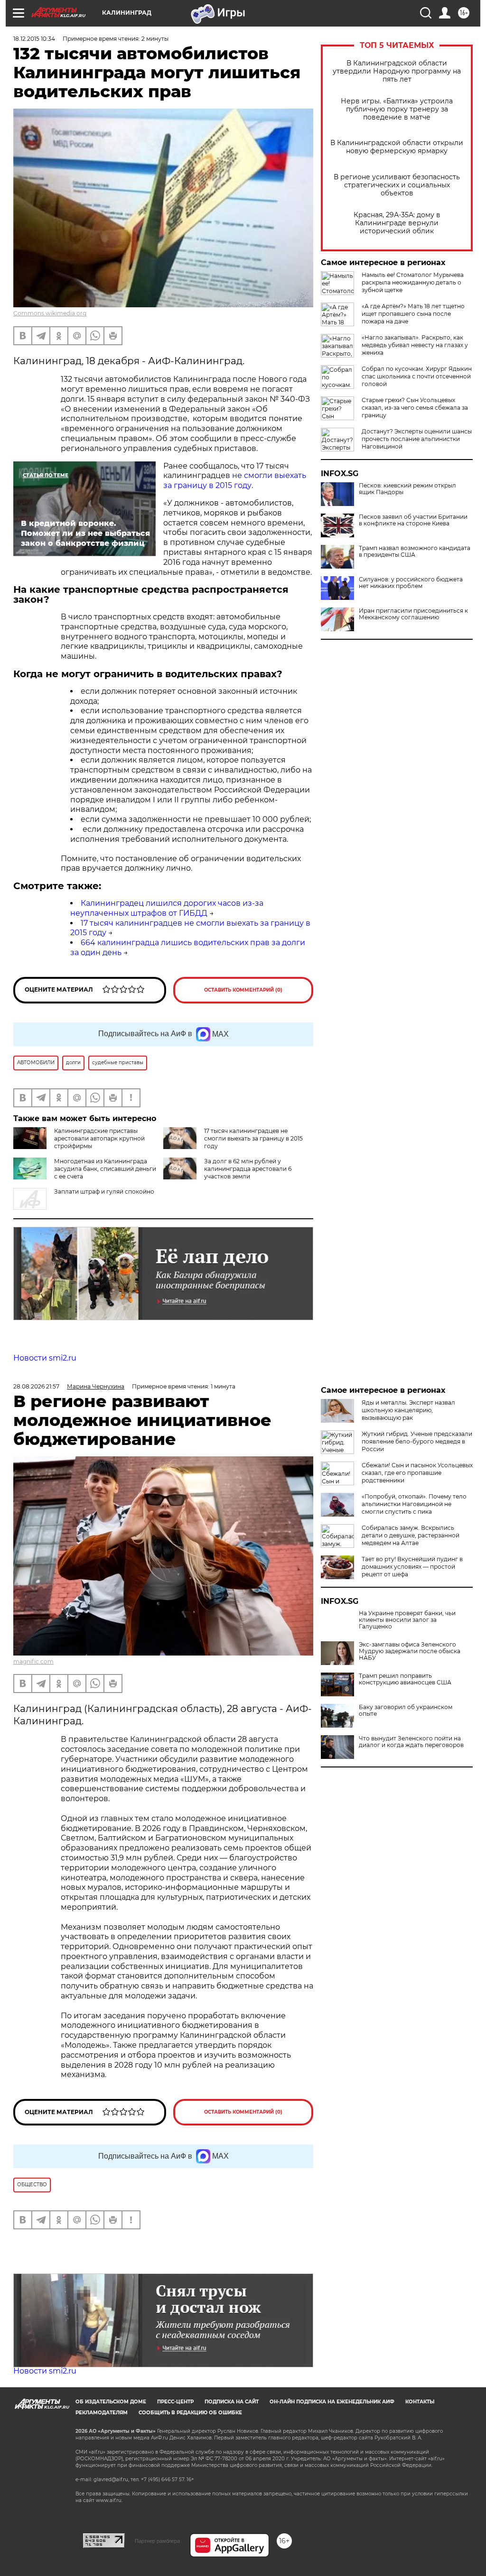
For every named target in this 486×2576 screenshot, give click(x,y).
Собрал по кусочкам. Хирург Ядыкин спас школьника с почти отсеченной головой (417, 376)
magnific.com (33, 1661)
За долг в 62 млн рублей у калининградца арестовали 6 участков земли (248, 1169)
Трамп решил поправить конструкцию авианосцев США (405, 1679)
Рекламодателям (102, 2413)
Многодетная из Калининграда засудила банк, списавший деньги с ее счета (105, 1169)
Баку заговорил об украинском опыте (406, 1711)
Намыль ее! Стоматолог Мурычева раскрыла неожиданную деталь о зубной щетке (413, 282)
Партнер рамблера (157, 2541)
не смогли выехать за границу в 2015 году (235, 480)
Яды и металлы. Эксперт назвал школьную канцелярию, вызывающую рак (408, 1410)
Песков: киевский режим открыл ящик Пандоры (407, 489)
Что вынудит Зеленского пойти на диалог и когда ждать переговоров (411, 1742)
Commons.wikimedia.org (50, 313)
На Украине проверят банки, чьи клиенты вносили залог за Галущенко (407, 1620)
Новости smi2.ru (45, 1358)
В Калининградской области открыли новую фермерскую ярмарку (397, 147)
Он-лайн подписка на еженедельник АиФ (332, 2402)
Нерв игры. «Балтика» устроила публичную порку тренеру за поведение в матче (397, 109)
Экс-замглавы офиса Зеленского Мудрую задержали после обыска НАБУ (410, 1651)
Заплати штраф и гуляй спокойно (104, 1191)
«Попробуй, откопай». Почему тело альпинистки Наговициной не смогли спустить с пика (414, 1504)
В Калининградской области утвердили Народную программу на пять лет (397, 71)
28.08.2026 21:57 (36, 1386)
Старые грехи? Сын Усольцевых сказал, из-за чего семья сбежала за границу (415, 408)
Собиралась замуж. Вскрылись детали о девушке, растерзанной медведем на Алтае (411, 1535)
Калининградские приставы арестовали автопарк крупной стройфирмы (99, 1138)
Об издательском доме (111, 2402)
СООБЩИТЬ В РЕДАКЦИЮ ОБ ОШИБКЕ (190, 2413)
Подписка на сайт (232, 2402)
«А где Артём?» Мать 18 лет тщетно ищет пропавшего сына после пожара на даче (413, 314)
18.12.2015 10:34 (34, 39)
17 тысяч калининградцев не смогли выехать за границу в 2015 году (253, 1138)
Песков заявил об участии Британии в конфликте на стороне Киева (413, 520)
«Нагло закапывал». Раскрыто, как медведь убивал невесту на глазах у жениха (415, 345)
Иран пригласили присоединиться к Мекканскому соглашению (413, 614)
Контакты (420, 2402)
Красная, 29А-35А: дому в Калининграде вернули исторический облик (397, 223)
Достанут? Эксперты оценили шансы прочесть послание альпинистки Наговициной (417, 439)
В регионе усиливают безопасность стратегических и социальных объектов (397, 185)
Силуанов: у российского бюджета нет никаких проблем (411, 583)
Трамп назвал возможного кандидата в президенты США (415, 552)
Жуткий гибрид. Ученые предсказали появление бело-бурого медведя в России (417, 1441)
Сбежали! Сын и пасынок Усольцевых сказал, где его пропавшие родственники (417, 1473)
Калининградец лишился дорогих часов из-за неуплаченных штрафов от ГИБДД (167, 908)
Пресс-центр (175, 2402)
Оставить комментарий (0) (243, 990)
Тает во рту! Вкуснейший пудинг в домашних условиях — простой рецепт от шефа (412, 1567)
